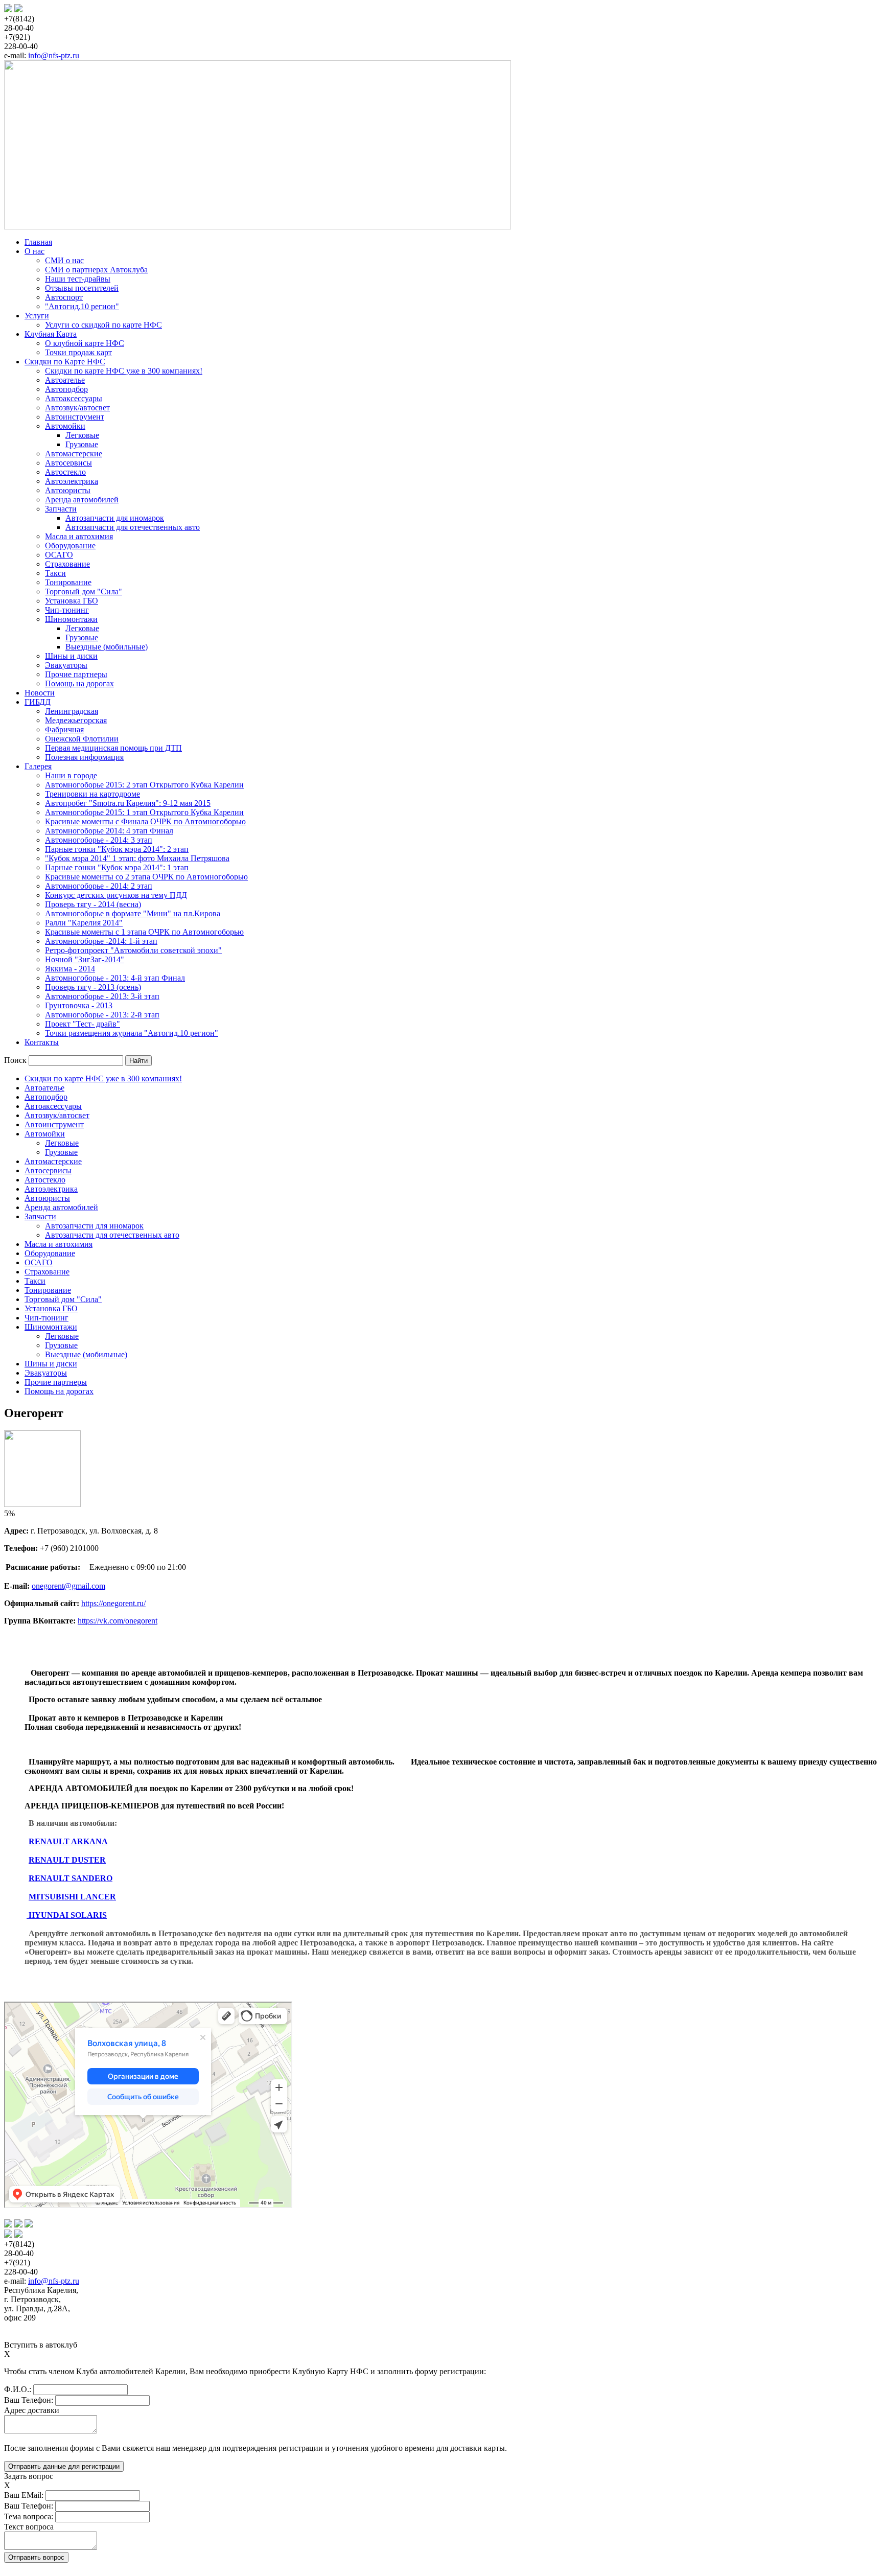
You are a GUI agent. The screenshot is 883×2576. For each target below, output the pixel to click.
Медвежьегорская (76, 720)
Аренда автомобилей (82, 500)
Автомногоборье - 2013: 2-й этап (102, 1015)
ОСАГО (59, 555)
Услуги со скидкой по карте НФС (103, 325)
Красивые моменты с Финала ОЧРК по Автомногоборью (145, 821)
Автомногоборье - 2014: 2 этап (99, 886)
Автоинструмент (75, 417)
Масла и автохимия (79, 536)
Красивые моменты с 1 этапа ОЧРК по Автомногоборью (144, 932)
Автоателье (65, 380)
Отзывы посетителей (82, 288)
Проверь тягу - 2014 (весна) (93, 904)
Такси (55, 573)
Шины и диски (71, 656)
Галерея (38, 766)
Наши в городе (71, 775)
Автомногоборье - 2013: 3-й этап (102, 996)
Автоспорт (64, 297)
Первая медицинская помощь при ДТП (113, 748)
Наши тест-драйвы (78, 279)
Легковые (82, 435)
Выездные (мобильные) (107, 647)
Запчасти (61, 509)
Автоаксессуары (74, 398)
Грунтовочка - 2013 (79, 1005)
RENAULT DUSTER (67, 1860)
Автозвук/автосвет (77, 408)
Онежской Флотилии (82, 739)
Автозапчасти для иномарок (115, 518)
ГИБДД (38, 702)
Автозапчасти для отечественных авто (133, 527)
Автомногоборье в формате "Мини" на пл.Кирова (133, 913)
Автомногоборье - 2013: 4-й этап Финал (115, 978)
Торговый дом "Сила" (84, 591)
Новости (40, 693)
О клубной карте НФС (85, 343)
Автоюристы (68, 490)
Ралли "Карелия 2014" (84, 923)
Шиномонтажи (71, 619)
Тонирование (68, 582)
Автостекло (65, 472)
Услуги (37, 316)
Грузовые (82, 444)
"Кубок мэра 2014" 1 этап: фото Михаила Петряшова (137, 858)
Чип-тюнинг (67, 610)
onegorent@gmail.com (68, 1586)
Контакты (42, 1042)
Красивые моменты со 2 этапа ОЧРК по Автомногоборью (146, 877)
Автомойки (65, 426)
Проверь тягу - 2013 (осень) (93, 987)
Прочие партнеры (76, 674)
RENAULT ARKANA (68, 1841)
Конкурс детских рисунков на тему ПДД (116, 895)
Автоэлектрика (72, 481)
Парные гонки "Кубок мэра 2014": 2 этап (117, 849)
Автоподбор (66, 389)
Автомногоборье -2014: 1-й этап (101, 941)
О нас (34, 251)
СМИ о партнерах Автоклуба (96, 270)
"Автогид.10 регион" (82, 306)
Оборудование (70, 546)
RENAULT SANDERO (71, 1878)
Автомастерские (74, 454)
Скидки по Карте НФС (65, 362)
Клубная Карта (51, 334)
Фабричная (64, 729)
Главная (38, 242)
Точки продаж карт (78, 352)
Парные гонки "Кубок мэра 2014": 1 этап (117, 867)
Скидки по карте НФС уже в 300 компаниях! (124, 371)
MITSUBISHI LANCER (72, 1897)
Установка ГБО (72, 601)
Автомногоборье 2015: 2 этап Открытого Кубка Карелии (144, 785)
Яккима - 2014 (70, 969)
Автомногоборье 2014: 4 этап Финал (109, 831)
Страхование (67, 564)
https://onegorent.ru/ (113, 1603)
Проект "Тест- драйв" (83, 1024)
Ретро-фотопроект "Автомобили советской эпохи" (133, 950)
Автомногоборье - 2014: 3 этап (99, 840)
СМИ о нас (64, 260)
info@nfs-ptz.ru (54, 55)
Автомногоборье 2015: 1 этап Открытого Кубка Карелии (144, 812)
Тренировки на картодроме (92, 794)
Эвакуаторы (66, 665)
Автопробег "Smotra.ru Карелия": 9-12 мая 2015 (128, 803)
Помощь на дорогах (79, 683)
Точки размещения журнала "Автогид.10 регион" (132, 1033)
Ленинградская (72, 711)
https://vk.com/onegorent (118, 1621)
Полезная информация (84, 757)
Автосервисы (68, 463)
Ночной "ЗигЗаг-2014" (85, 959)
